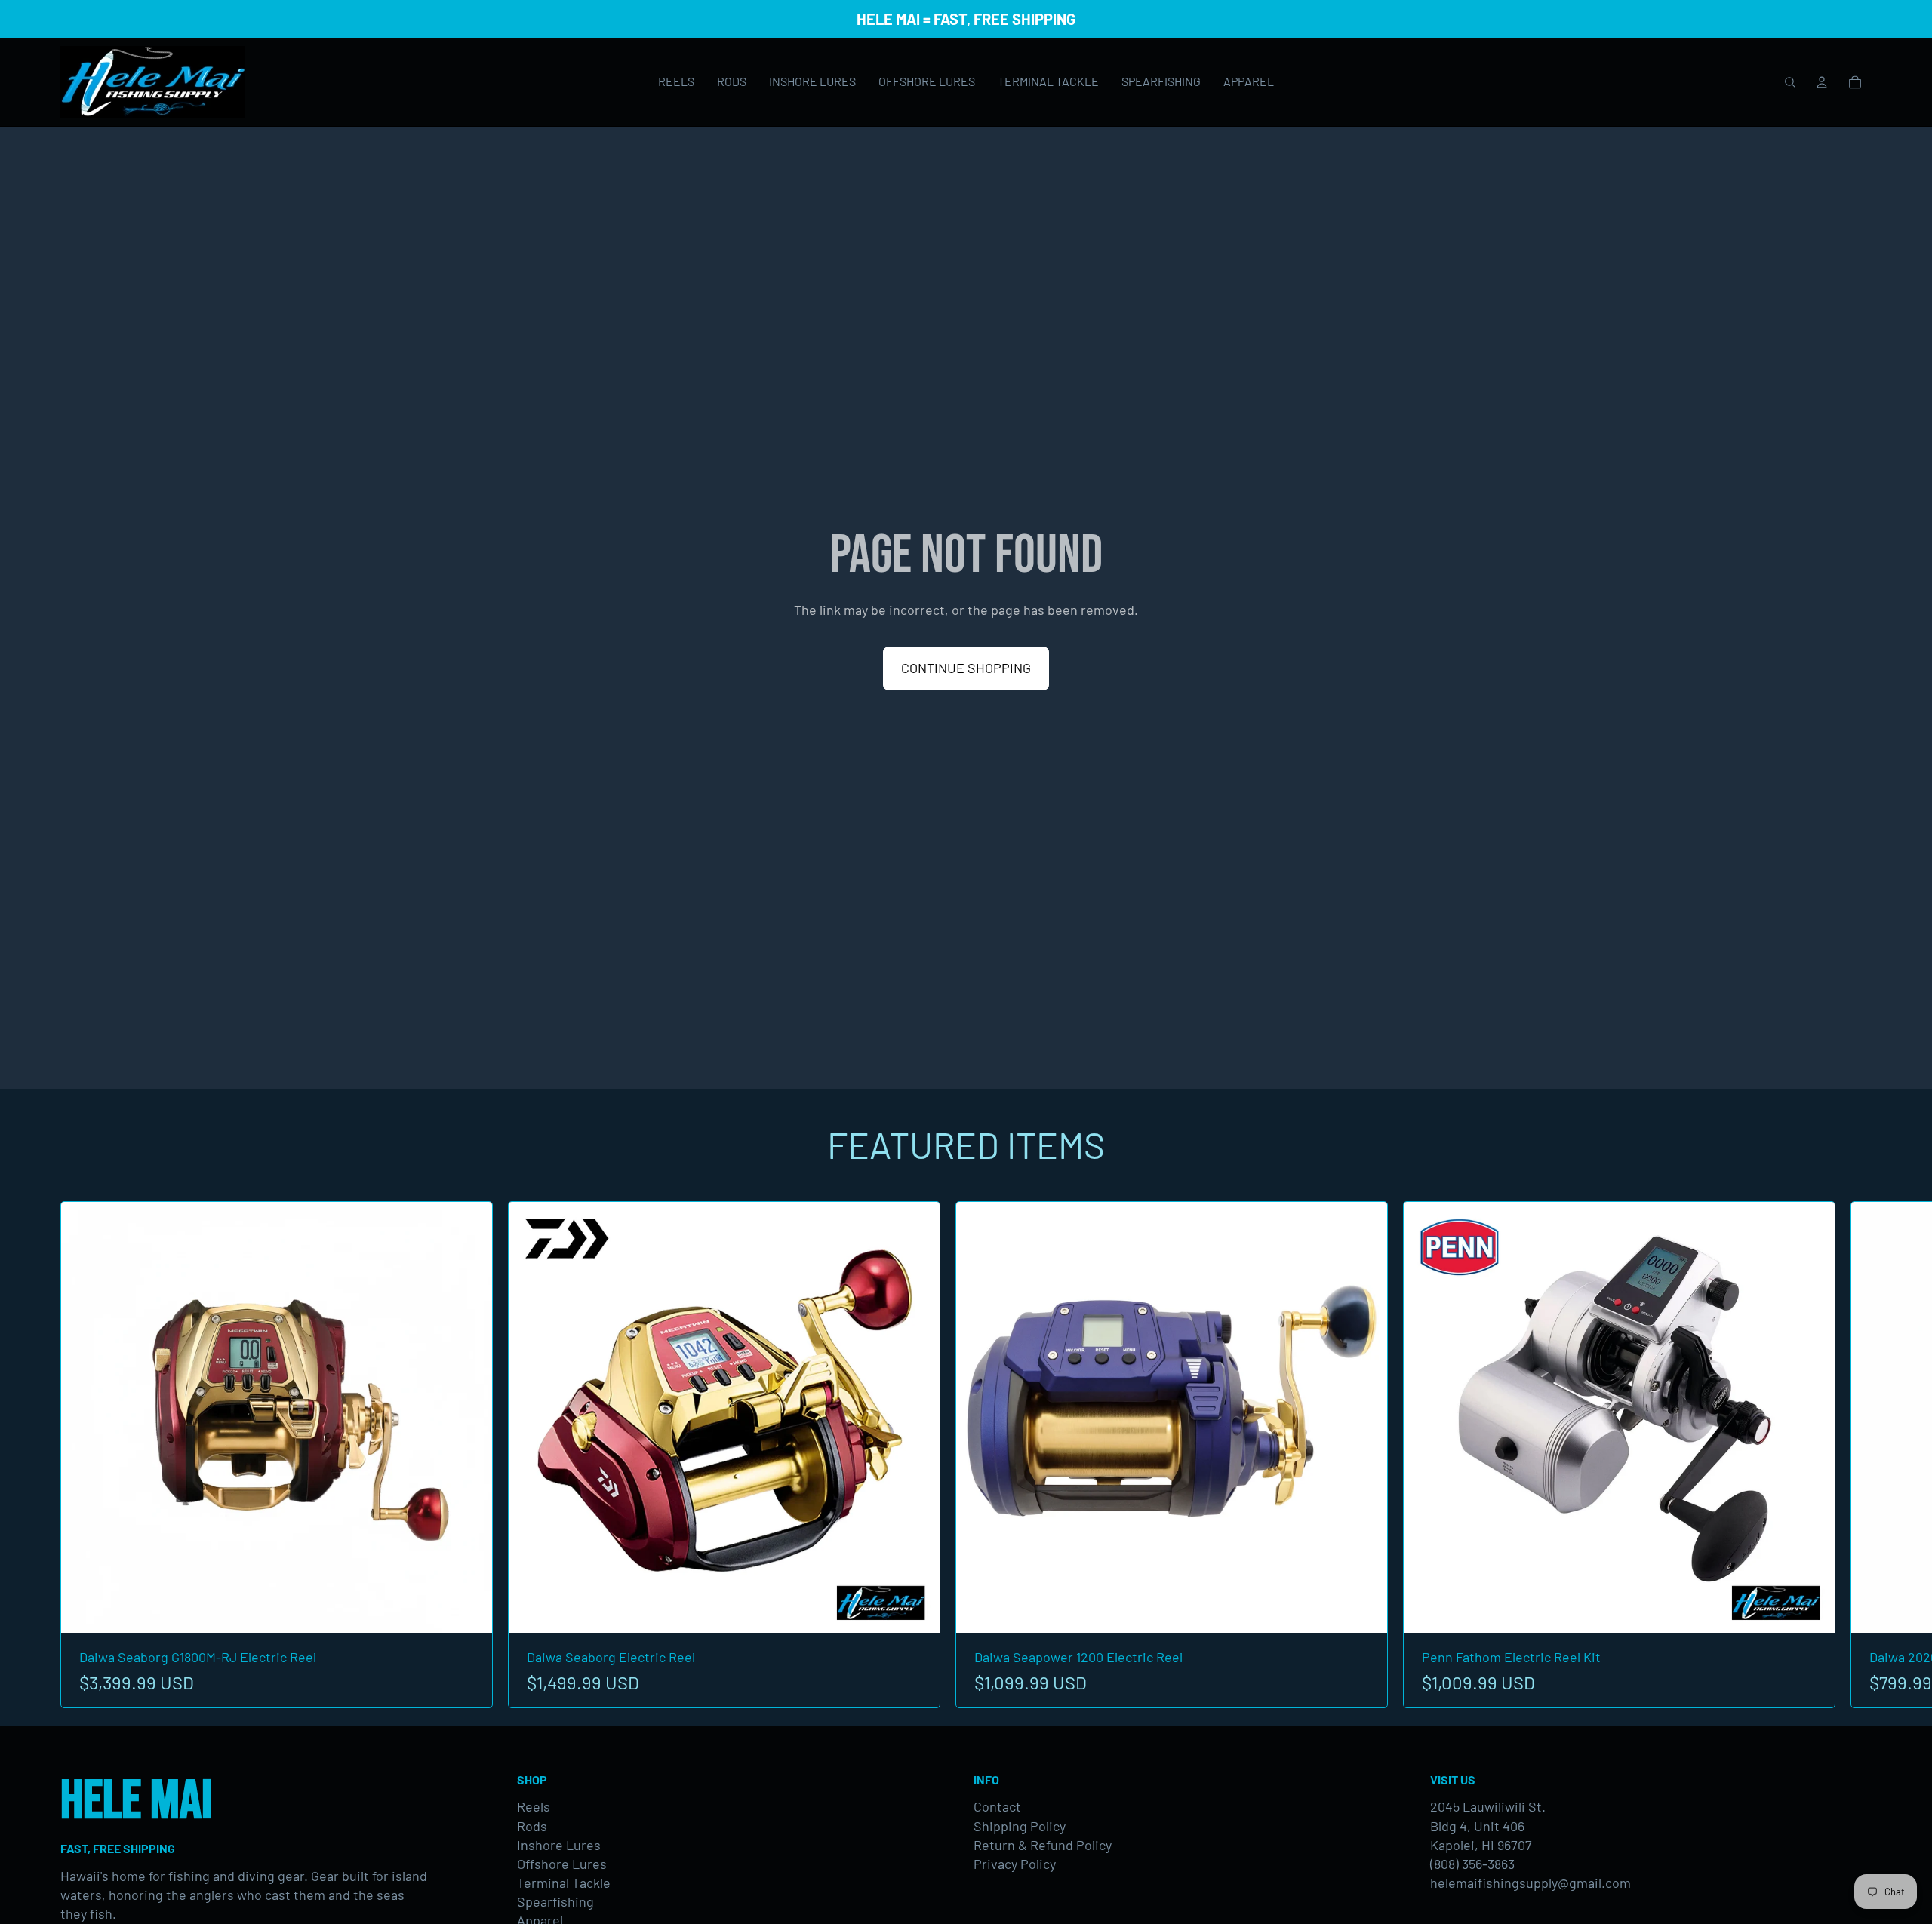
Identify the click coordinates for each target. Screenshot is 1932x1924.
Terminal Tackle (564, 1883)
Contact (997, 1806)
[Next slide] (1855, 1455)
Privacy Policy (1015, 1864)
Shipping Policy (1020, 1826)
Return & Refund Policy (1043, 1845)
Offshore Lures (562, 1864)
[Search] (1790, 82)
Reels (534, 1806)
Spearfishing (555, 1901)
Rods (532, 1826)
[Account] (1822, 82)
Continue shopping (966, 668)
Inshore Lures (559, 1845)
